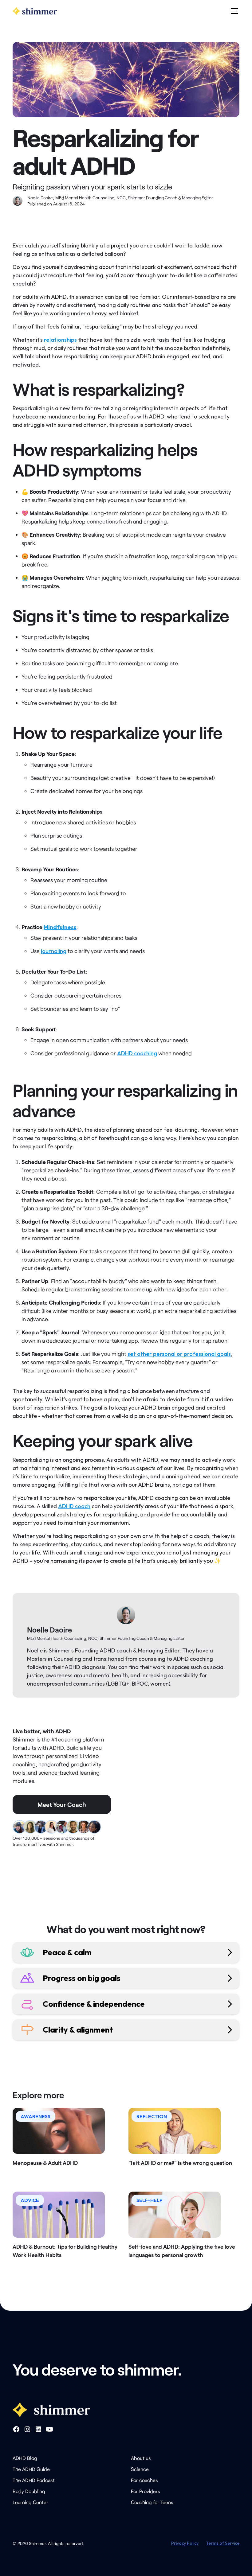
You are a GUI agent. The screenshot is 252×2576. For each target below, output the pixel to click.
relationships (60, 340)
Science (140, 2469)
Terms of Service (223, 2543)
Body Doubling (29, 2491)
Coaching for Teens (152, 2502)
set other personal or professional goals (179, 1354)
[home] (35, 11)
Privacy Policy (185, 2543)
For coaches (144, 2480)
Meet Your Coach (62, 1804)
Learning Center (30, 2502)
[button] (233, 11)
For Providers (146, 2491)
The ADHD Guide (31, 2469)
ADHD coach (74, 1506)
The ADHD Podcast (34, 2480)
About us (141, 2458)
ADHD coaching (137, 1053)
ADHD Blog (25, 2458)
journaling (54, 951)
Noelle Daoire (49, 1630)
